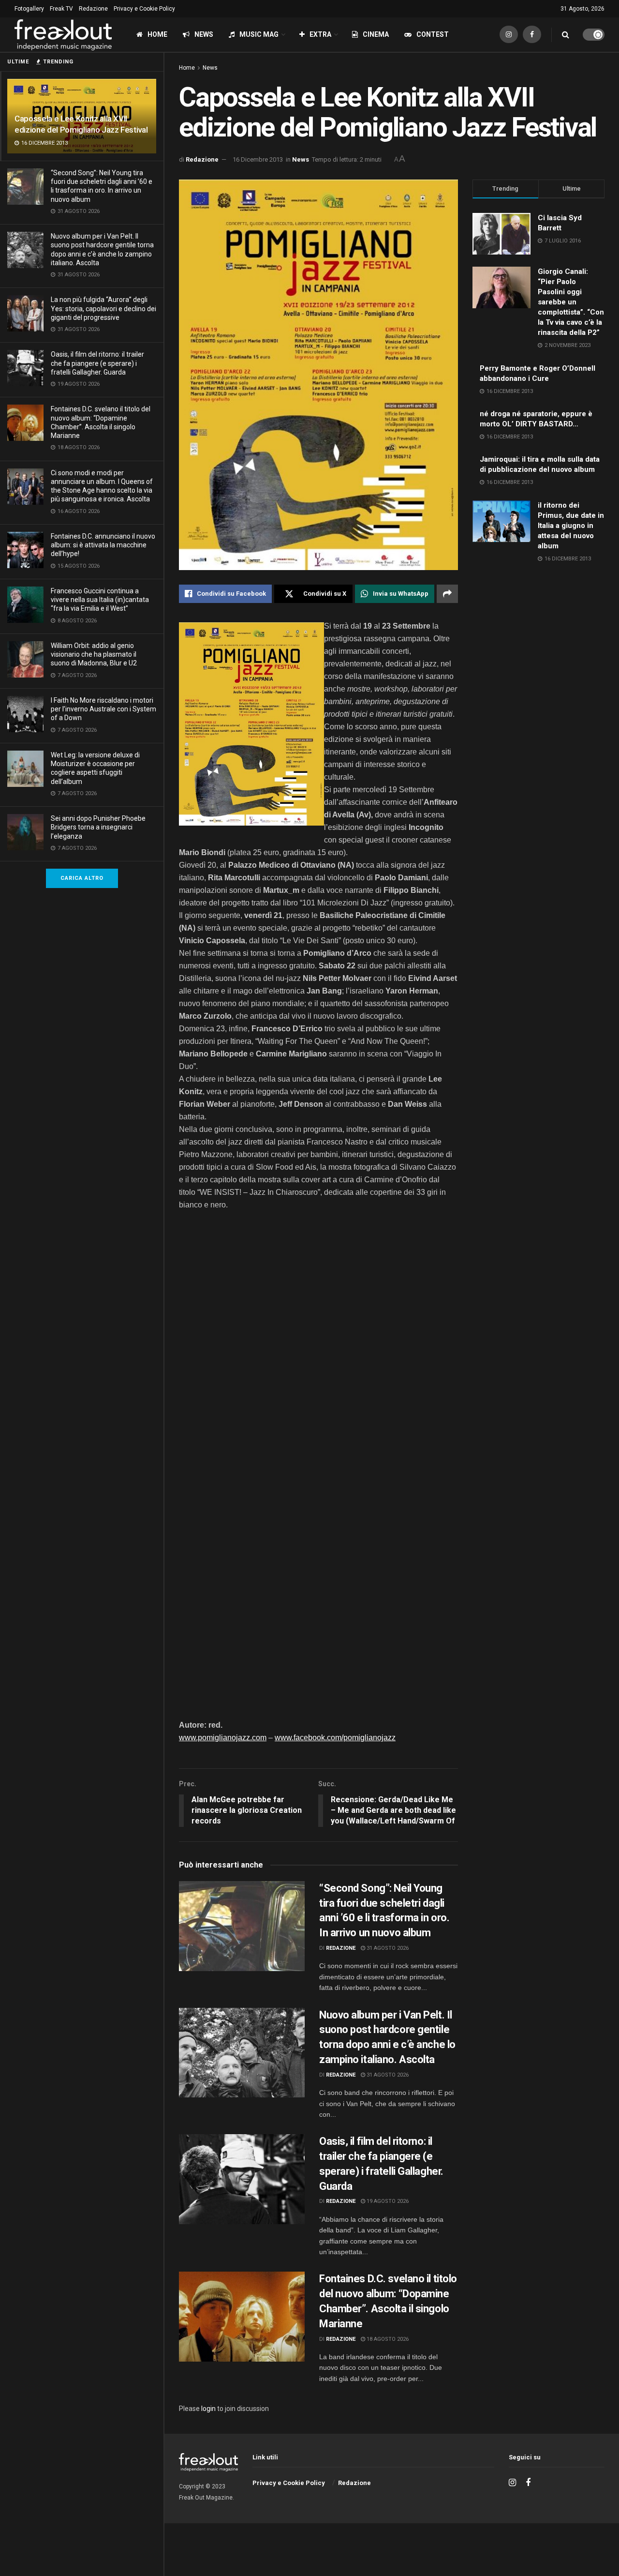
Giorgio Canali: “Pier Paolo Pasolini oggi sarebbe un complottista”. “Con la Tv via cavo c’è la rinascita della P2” (571, 302)
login (208, 2409)
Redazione (93, 9)
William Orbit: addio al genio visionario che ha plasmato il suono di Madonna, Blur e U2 (94, 654)
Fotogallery (29, 9)
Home (157, 34)
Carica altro (82, 878)
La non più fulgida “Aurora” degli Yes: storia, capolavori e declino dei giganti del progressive (103, 308)
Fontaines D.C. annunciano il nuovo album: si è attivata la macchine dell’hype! (103, 545)
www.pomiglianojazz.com (223, 1738)
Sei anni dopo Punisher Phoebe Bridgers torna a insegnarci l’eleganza (98, 827)
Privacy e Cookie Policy (144, 9)
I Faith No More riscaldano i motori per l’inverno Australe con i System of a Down (103, 709)
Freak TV (61, 9)
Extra (320, 34)
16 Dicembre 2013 (258, 159)
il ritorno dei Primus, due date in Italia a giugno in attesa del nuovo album (571, 526)
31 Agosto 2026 (387, 1948)
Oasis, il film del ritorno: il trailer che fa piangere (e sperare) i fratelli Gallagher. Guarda (97, 363)
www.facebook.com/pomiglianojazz (335, 1738)
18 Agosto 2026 (387, 2339)
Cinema (376, 34)
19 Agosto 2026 (387, 2201)
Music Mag (259, 34)
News (204, 34)
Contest (433, 34)
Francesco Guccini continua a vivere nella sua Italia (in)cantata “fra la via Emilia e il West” (100, 600)
